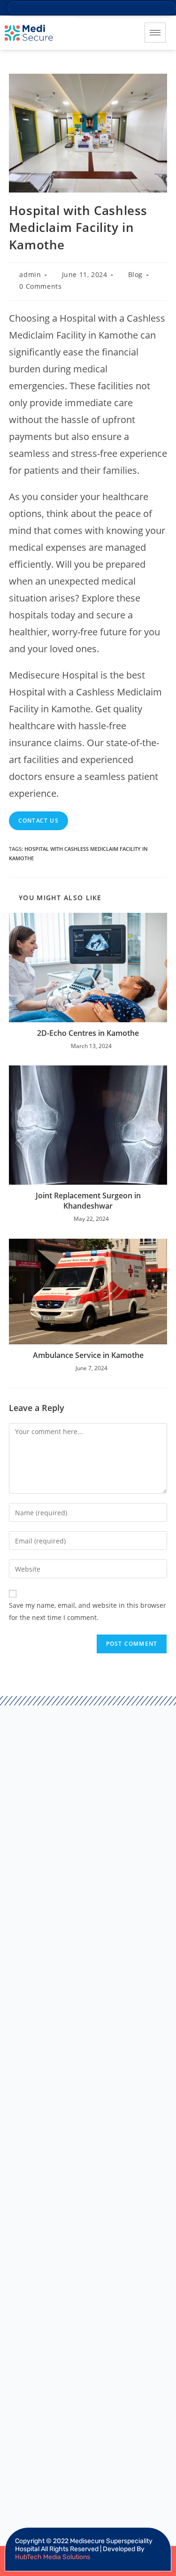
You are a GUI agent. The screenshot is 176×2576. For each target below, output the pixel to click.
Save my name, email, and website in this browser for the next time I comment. (88, 1611)
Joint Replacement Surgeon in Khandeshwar (88, 1201)
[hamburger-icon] (155, 33)
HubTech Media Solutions (53, 2557)
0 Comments (40, 286)
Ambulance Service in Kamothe (88, 1355)
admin (30, 274)
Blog (135, 274)
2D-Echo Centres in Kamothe (88, 1033)
